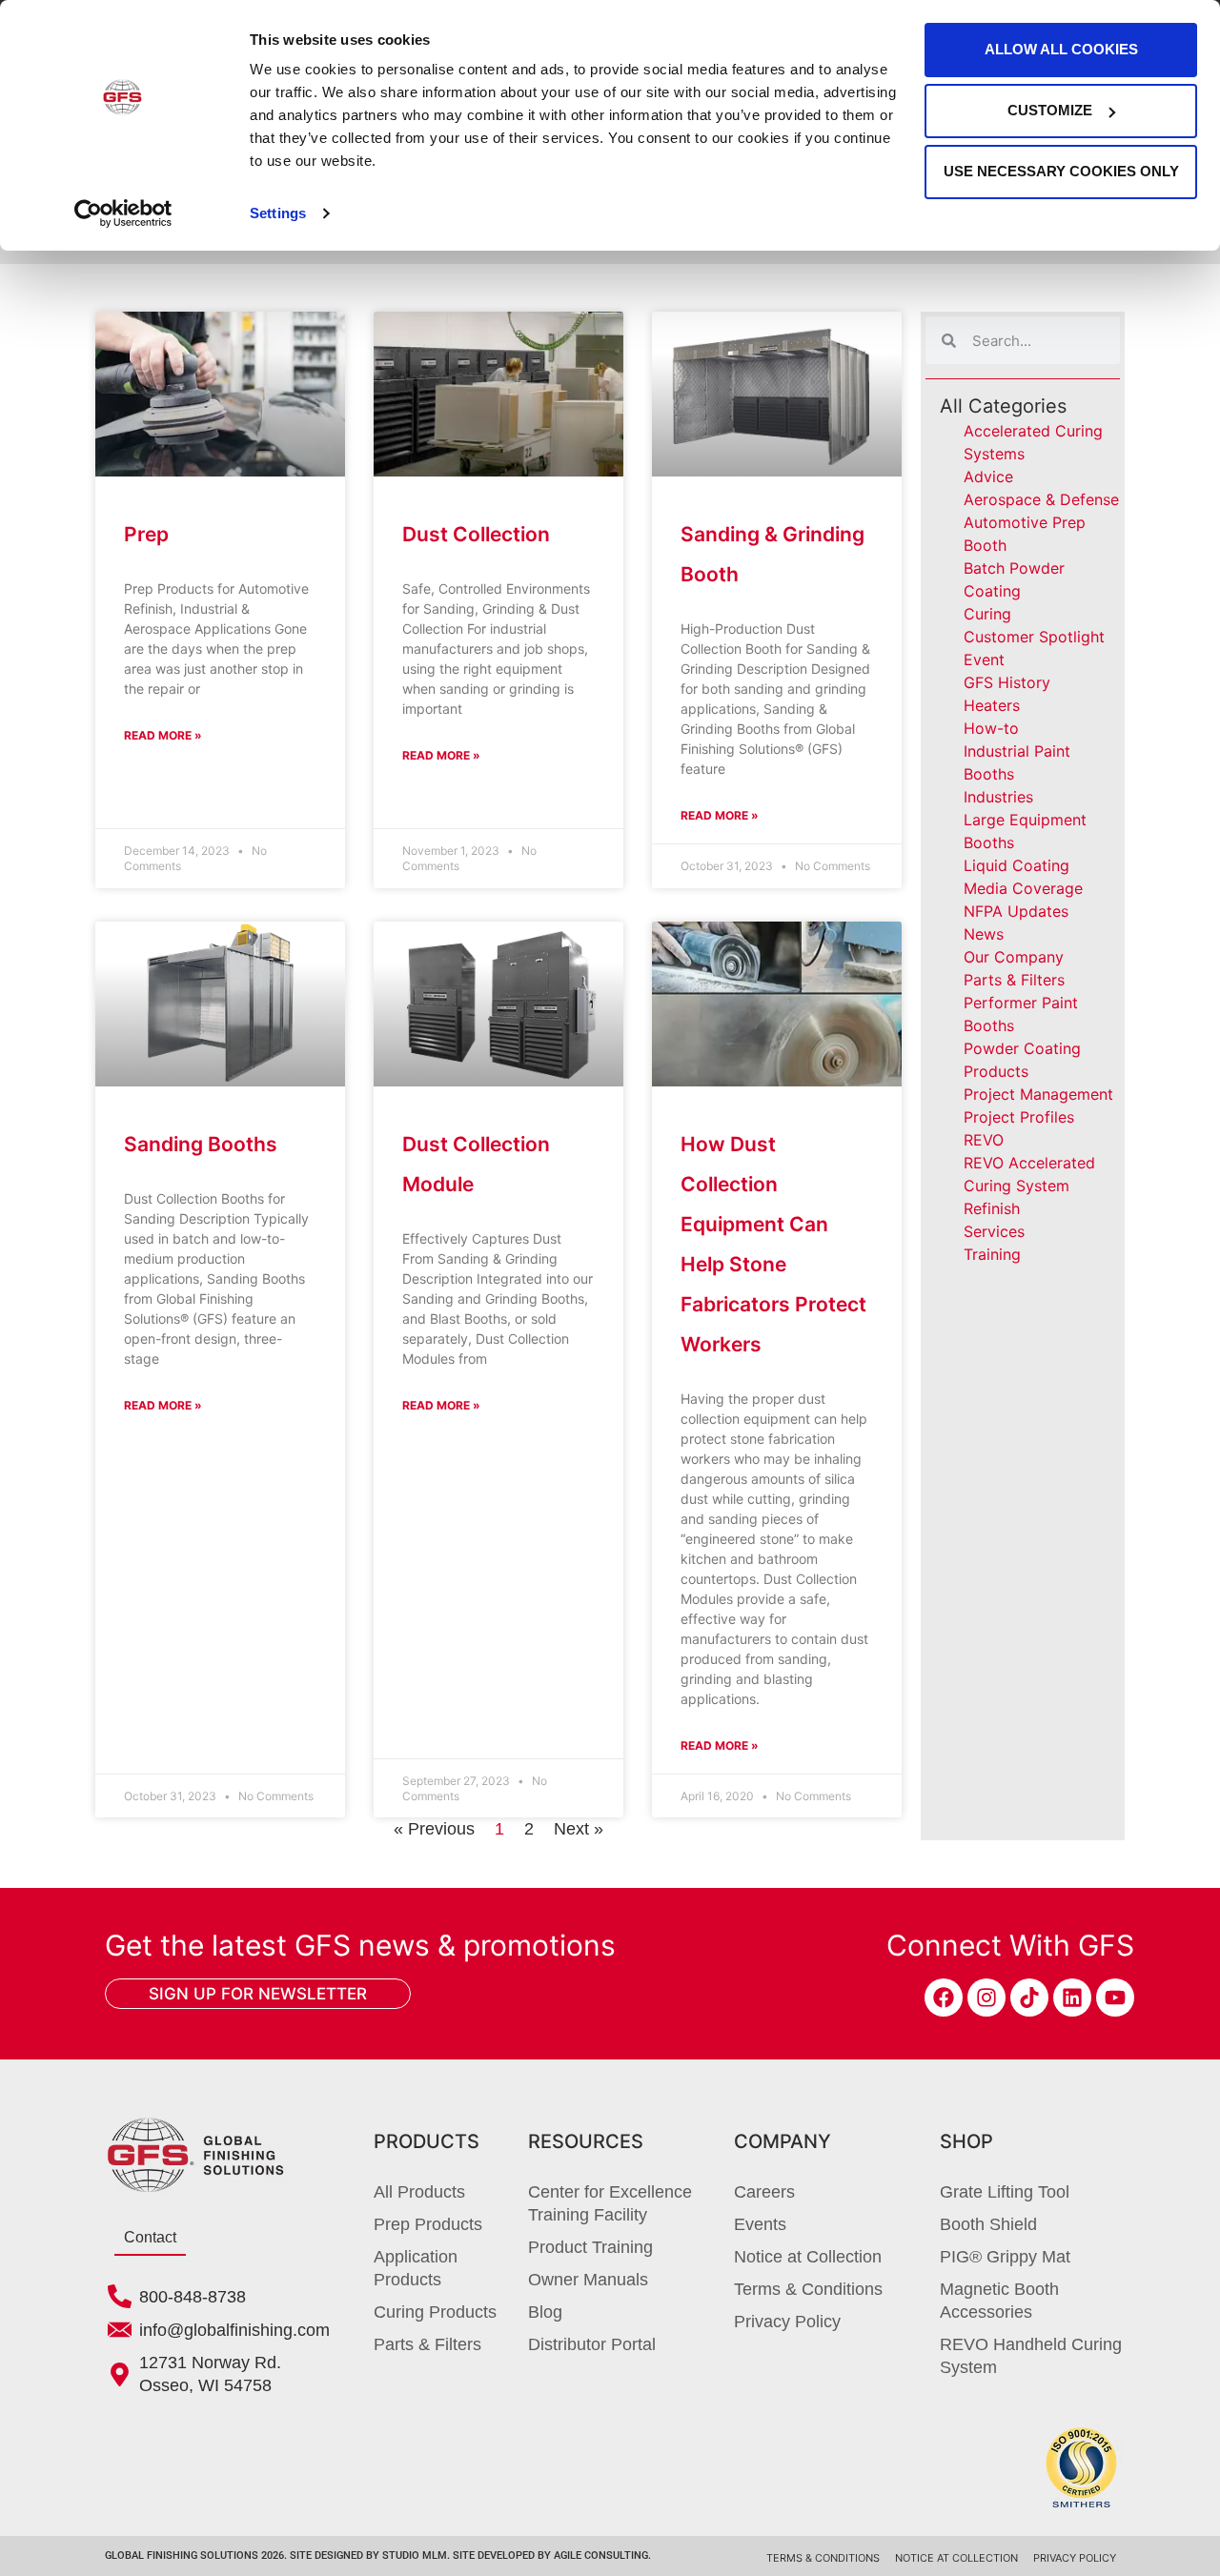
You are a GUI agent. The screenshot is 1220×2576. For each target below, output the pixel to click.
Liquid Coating (1017, 865)
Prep (146, 534)
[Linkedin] (1072, 1998)
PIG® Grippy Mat (1005, 2257)
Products (996, 1071)
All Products (419, 2192)
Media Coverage (1023, 888)
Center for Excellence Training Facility (610, 2203)
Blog (545, 2312)
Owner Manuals (588, 2280)
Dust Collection (476, 534)
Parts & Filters (1014, 980)
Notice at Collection (808, 2257)
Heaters (992, 705)
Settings (278, 213)
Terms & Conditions (808, 2289)
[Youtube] (1115, 1998)
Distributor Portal (592, 2344)
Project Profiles (1019, 1117)
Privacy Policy (787, 2322)
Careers (764, 2192)
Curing (987, 614)
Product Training (590, 2247)
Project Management (1038, 1094)
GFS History (1007, 682)
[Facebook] (944, 1998)
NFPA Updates (1016, 911)
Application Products (416, 2268)
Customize (1050, 110)
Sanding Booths (201, 1144)
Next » (579, 1829)
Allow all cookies (1061, 49)
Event (984, 659)
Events (760, 2224)
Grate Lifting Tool (1005, 2192)
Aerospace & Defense (1041, 499)
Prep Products (428, 2224)
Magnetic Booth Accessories (999, 2301)
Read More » (163, 735)
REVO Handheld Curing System (1031, 2356)
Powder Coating (1022, 1048)
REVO (984, 1140)
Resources (586, 2141)
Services (994, 1231)
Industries (998, 797)
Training (992, 1254)
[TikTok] (1029, 1998)
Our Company (1014, 957)
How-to (991, 728)
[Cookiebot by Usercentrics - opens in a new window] (123, 213)
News (984, 934)
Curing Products (435, 2312)
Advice (988, 477)
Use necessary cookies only (1061, 171)
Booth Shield (988, 2224)
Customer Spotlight (1034, 637)
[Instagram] (986, 1998)
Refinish (992, 1208)
